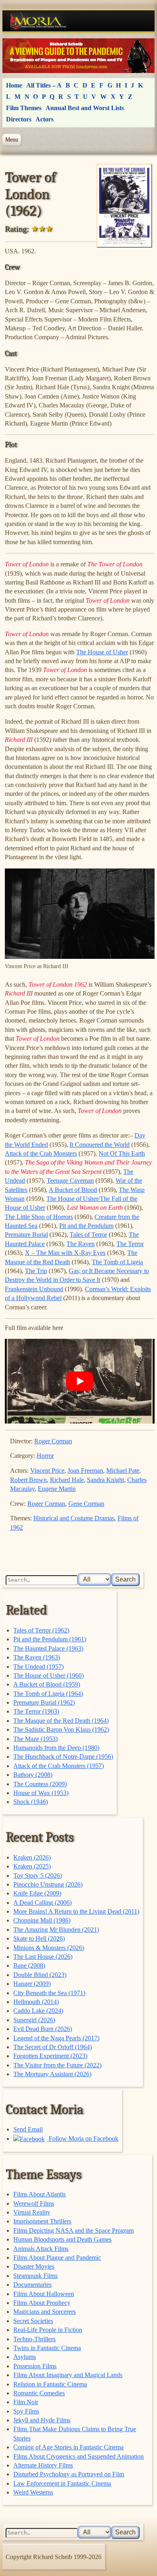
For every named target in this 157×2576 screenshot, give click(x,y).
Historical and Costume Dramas (74, 1518)
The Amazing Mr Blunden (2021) (56, 1930)
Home (14, 85)
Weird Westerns (33, 2492)
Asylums (25, 2357)
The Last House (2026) (43, 1957)
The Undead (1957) (38, 1667)
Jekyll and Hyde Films (42, 2420)
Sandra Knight (105, 1480)
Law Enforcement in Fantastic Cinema (62, 2483)
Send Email (28, 2129)
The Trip (36, 1271)
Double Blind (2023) (40, 1975)
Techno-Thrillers (34, 2339)
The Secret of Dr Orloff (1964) (53, 2047)
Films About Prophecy (42, 2303)
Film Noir (26, 2402)
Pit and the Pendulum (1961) (50, 1639)
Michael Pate (123, 1471)
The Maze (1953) (35, 1739)
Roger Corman (53, 1441)
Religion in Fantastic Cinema (50, 2384)
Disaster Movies (34, 2266)
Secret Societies (33, 2321)
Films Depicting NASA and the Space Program (73, 2231)
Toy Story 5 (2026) (38, 1876)
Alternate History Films (43, 2465)
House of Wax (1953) (41, 1793)
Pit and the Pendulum (86, 1226)
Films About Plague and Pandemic (57, 2258)
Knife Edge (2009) (37, 1893)
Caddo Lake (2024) (38, 2011)
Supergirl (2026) (34, 2020)
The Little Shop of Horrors (39, 1217)
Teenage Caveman (70, 1180)
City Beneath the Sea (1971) (49, 1993)
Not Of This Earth (122, 1153)
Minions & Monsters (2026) (49, 1948)
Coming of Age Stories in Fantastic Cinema (68, 2447)
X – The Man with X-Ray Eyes (65, 1253)
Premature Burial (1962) (44, 1702)
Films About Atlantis (39, 2194)
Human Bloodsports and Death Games (62, 2239)
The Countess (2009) (40, 1784)
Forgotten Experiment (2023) (50, 2056)
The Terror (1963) (36, 1711)
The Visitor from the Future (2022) (57, 2065)
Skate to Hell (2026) (39, 1938)
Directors (19, 119)
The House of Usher (102, 652)
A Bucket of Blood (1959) (47, 1684)
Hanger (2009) (32, 1984)
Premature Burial (26, 1235)
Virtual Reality (32, 2212)
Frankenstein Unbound (34, 1289)
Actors (44, 119)
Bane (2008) (29, 1965)
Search (125, 1579)
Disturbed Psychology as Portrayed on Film (69, 2474)
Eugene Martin (57, 1489)
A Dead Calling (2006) (42, 1903)
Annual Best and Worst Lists (85, 108)
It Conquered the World (100, 1145)
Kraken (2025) (32, 1866)
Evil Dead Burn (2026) (43, 2029)
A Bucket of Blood (73, 1190)
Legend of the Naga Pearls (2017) (56, 2038)
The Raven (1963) (37, 1657)
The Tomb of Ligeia (117, 1262)
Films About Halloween (44, 2294)
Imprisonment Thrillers (42, 2221)
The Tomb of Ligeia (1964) (48, 1694)
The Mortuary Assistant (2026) (52, 2074)
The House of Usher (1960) (49, 1675)
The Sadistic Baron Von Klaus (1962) (61, 1730)
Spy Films (26, 2411)
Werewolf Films (34, 2203)
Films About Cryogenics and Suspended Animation (78, 2456)
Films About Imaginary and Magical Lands (68, 2375)
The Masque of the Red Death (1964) (61, 1721)
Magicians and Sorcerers (44, 2312)
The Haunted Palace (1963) (48, 1648)
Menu (12, 140)
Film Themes (24, 108)
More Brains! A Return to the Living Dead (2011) (76, 1911)
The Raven (81, 1244)
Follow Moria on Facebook (83, 2139)
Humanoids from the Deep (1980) (56, 1748)
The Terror (130, 1244)
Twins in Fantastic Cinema (47, 2348)
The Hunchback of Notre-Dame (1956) (63, 1757)
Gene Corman (86, 1504)
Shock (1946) (31, 1802)
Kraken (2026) (32, 1857)
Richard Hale (67, 1480)
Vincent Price (47, 1471)
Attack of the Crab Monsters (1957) (59, 1766)
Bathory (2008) (33, 1775)
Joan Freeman (85, 1471)
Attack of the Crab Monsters (41, 1153)
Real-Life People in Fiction (48, 2330)
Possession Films (35, 2366)
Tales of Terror (88, 1235)
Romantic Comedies (39, 2393)
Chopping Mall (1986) (42, 1920)
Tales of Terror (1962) (41, 1630)
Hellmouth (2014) (36, 2002)
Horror (45, 1456)
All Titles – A (44, 85)
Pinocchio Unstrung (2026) (48, 1884)
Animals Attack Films (41, 2249)
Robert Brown (28, 1480)
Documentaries (32, 2285)
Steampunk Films (35, 2276)
